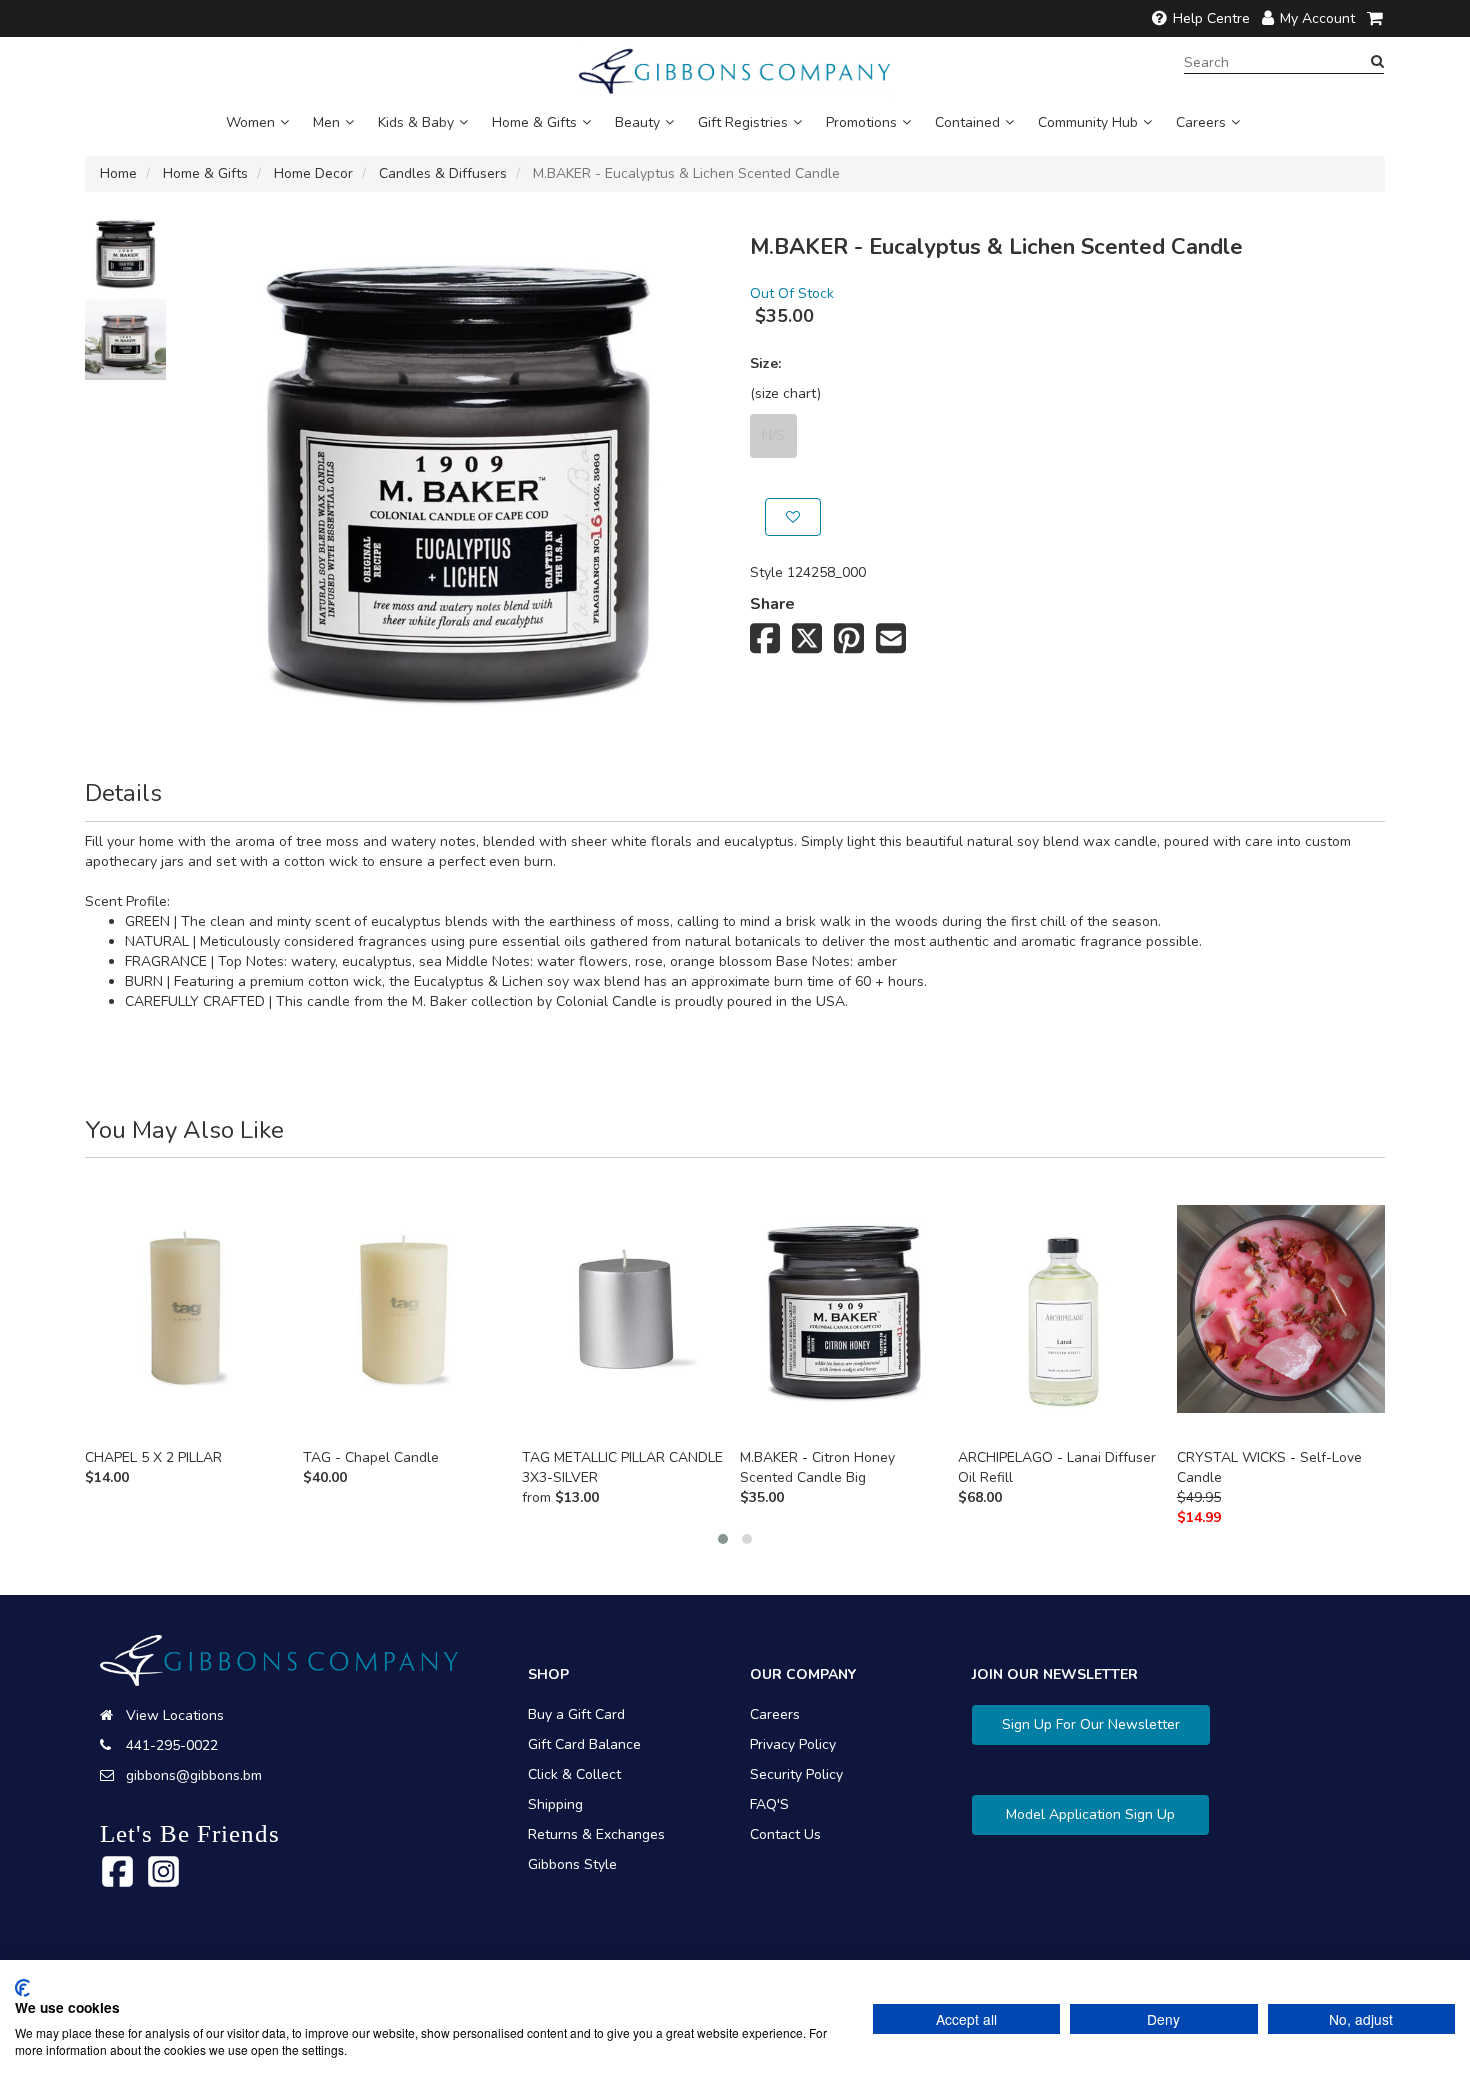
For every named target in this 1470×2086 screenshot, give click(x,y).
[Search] (1377, 62)
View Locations (175, 1715)
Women (250, 122)
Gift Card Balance (584, 1744)
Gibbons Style (572, 1864)
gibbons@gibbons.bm (194, 1775)
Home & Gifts (534, 122)
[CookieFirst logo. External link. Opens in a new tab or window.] (22, 1988)
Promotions (861, 122)
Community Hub (1088, 122)
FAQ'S (769, 1804)
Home (118, 173)
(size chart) (785, 393)
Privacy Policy (793, 1744)
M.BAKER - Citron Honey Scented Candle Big (817, 1467)
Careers (1201, 122)
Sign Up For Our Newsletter (1091, 1724)
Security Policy (796, 1774)
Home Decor (313, 173)
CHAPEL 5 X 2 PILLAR (153, 1457)
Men (326, 122)
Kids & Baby (416, 122)
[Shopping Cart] (1376, 18)
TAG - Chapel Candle (371, 1457)
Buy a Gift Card (576, 1714)
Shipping (555, 1804)
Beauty (637, 122)
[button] (723, 1539)
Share (772, 604)
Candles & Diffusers (443, 173)
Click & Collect (574, 1774)
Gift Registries (743, 122)
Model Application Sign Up (1090, 1814)
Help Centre (1211, 18)
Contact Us (785, 1834)
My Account (1317, 18)
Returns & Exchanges (596, 1834)
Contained (967, 122)
